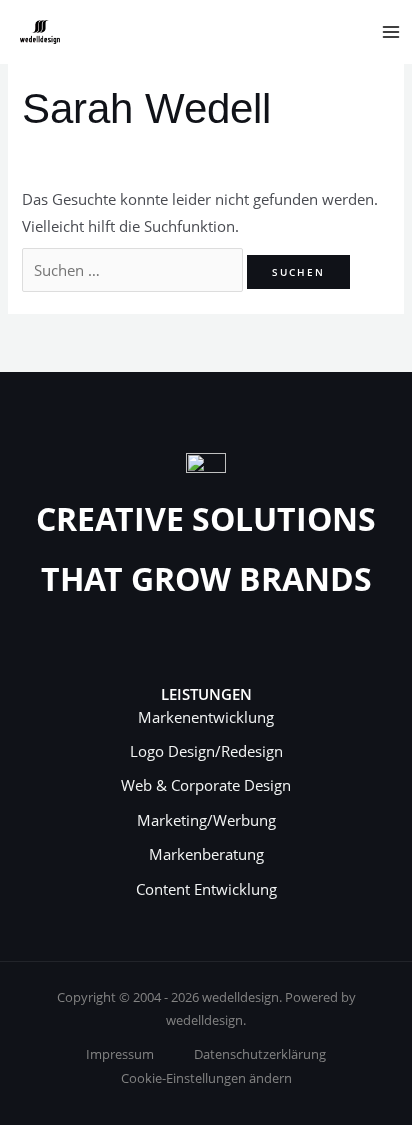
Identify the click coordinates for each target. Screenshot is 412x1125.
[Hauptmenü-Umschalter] (391, 32)
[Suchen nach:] (134, 270)
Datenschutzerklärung (260, 1054)
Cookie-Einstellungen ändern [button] (206, 1078)
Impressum (120, 1054)
